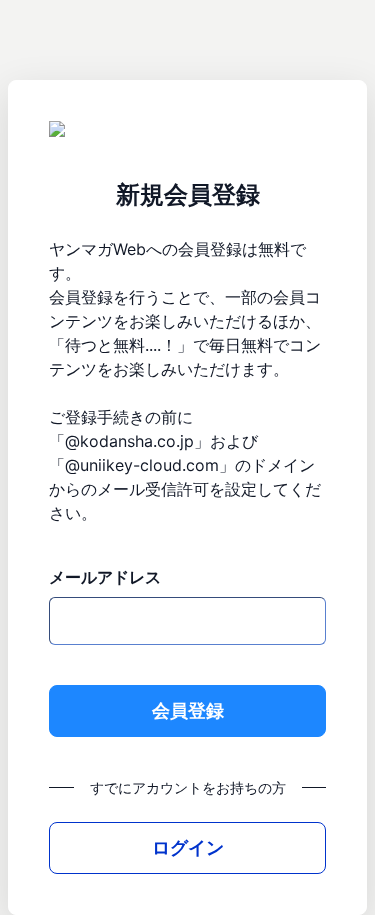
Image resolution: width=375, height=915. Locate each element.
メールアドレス (105, 577)
